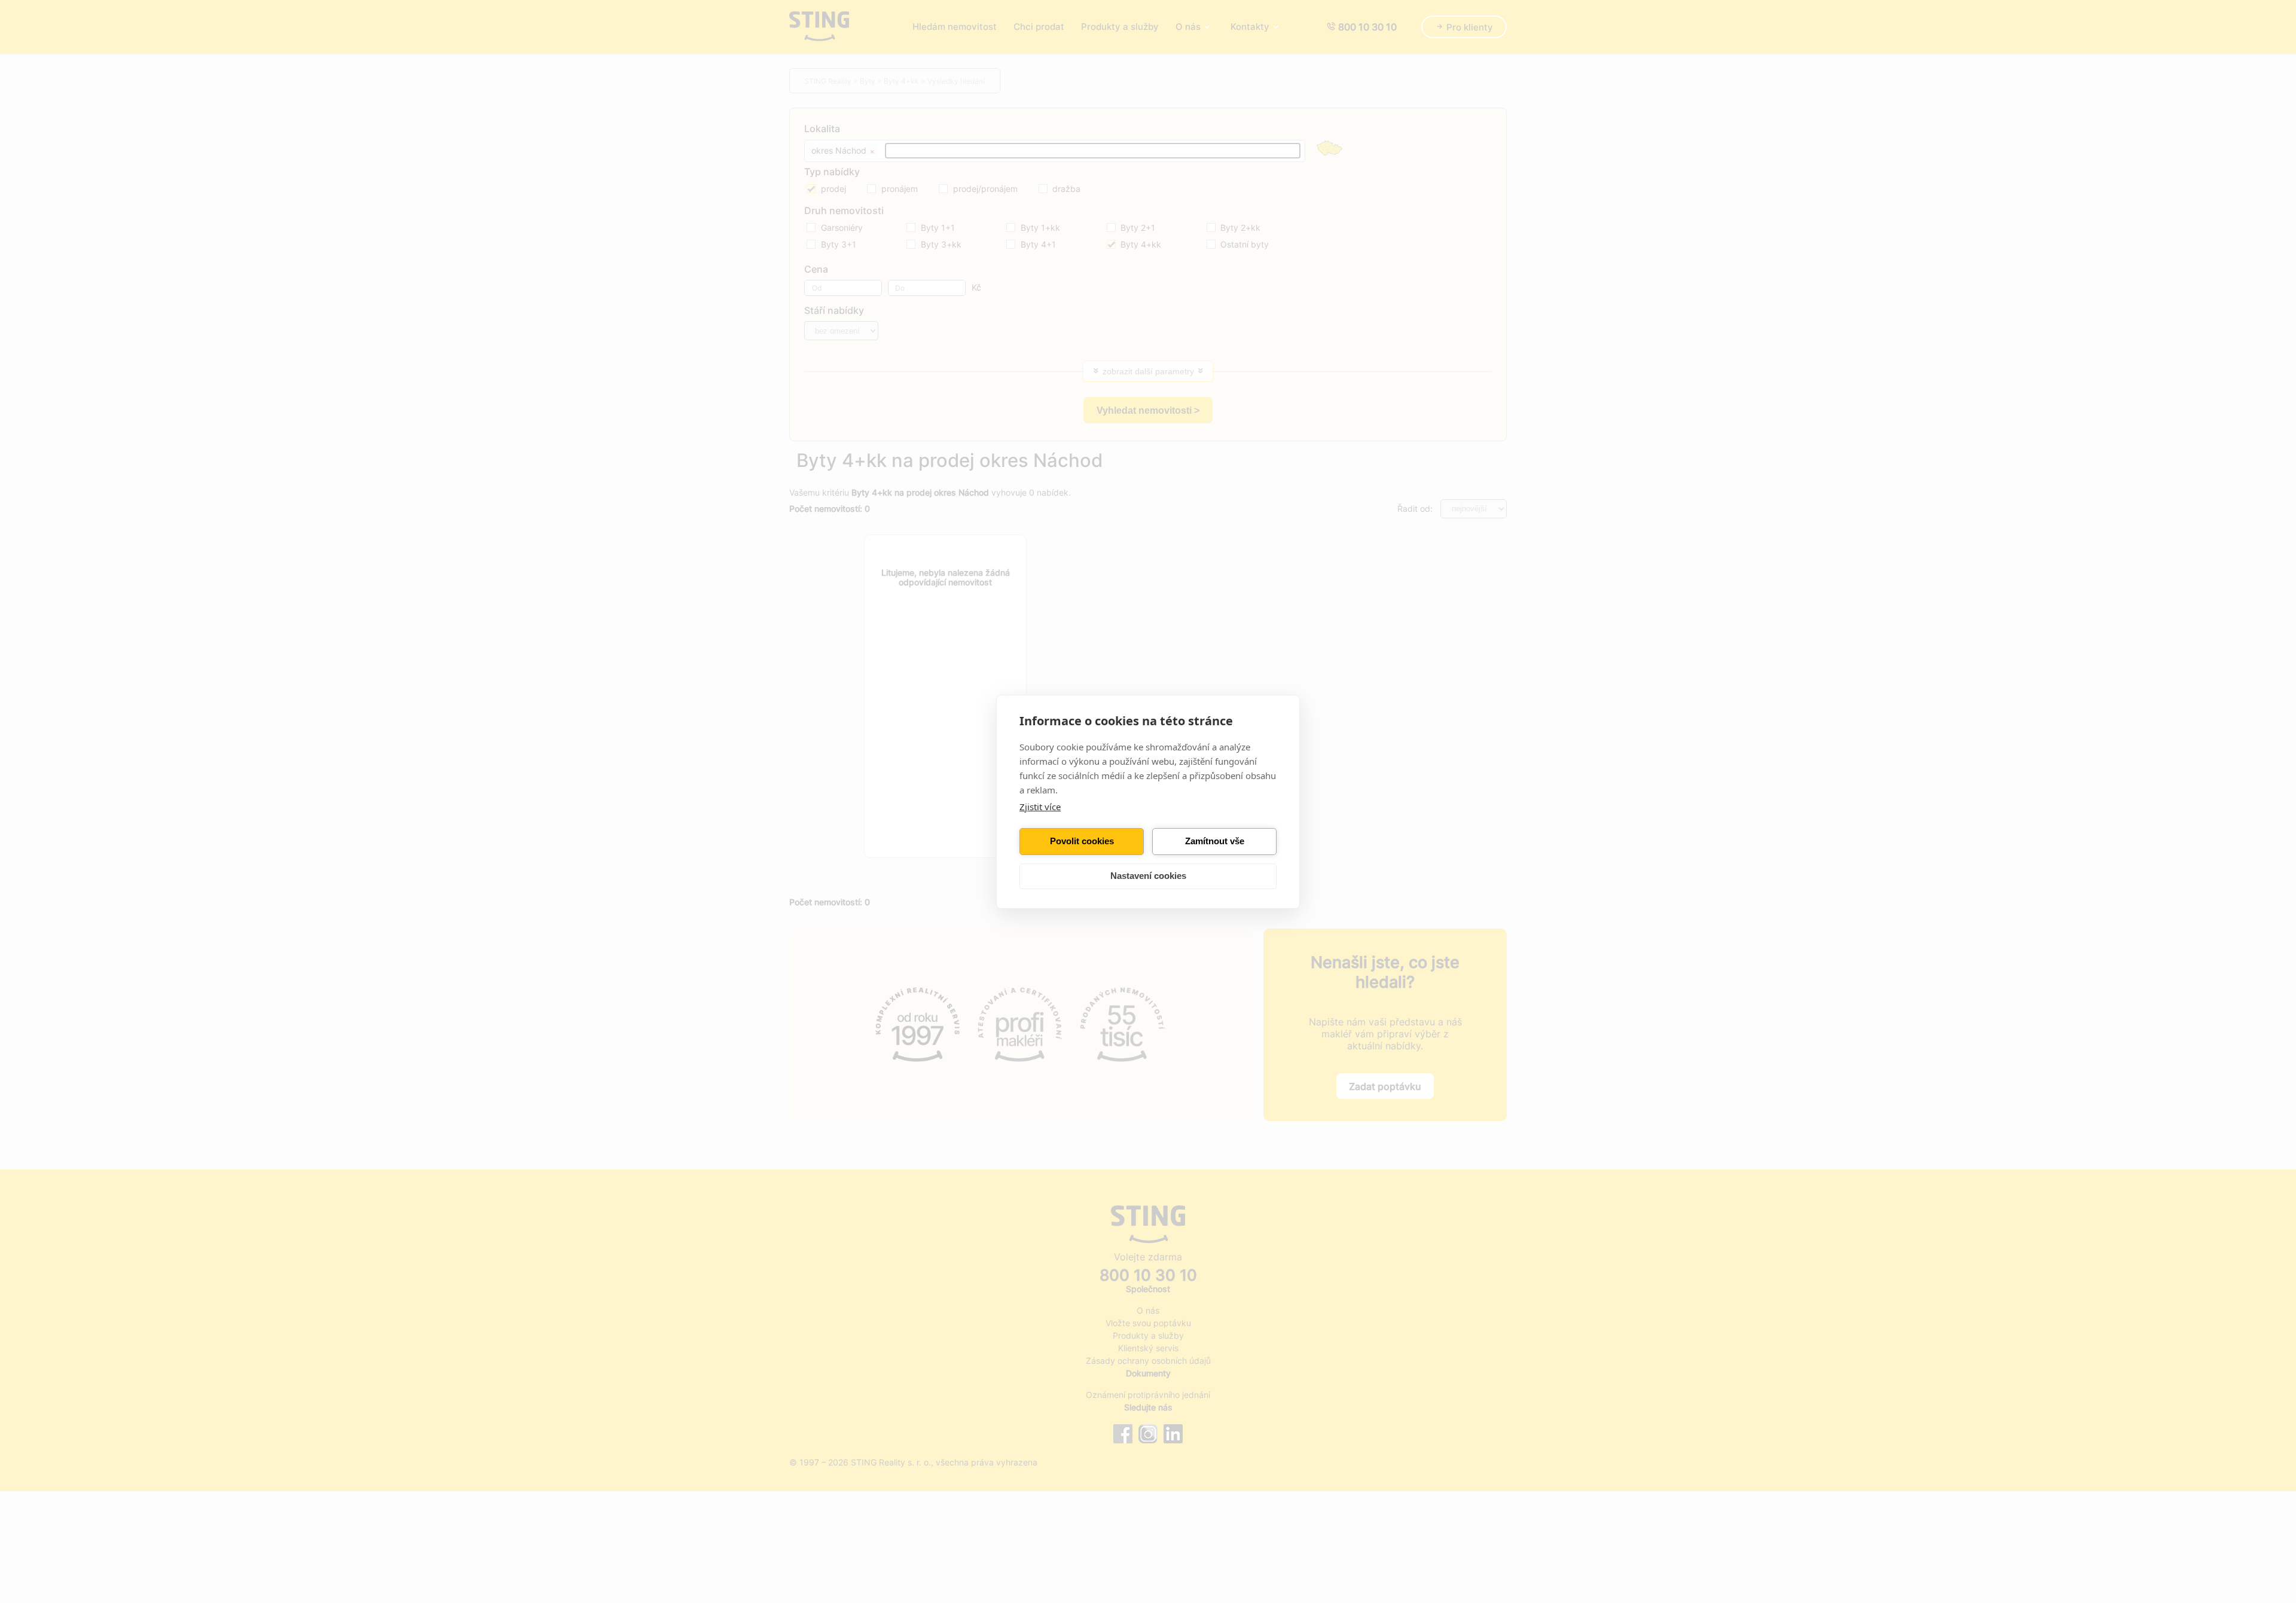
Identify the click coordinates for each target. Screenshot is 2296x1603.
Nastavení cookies (1148, 876)
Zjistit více (1040, 807)
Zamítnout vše (1215, 841)
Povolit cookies (1082, 841)
